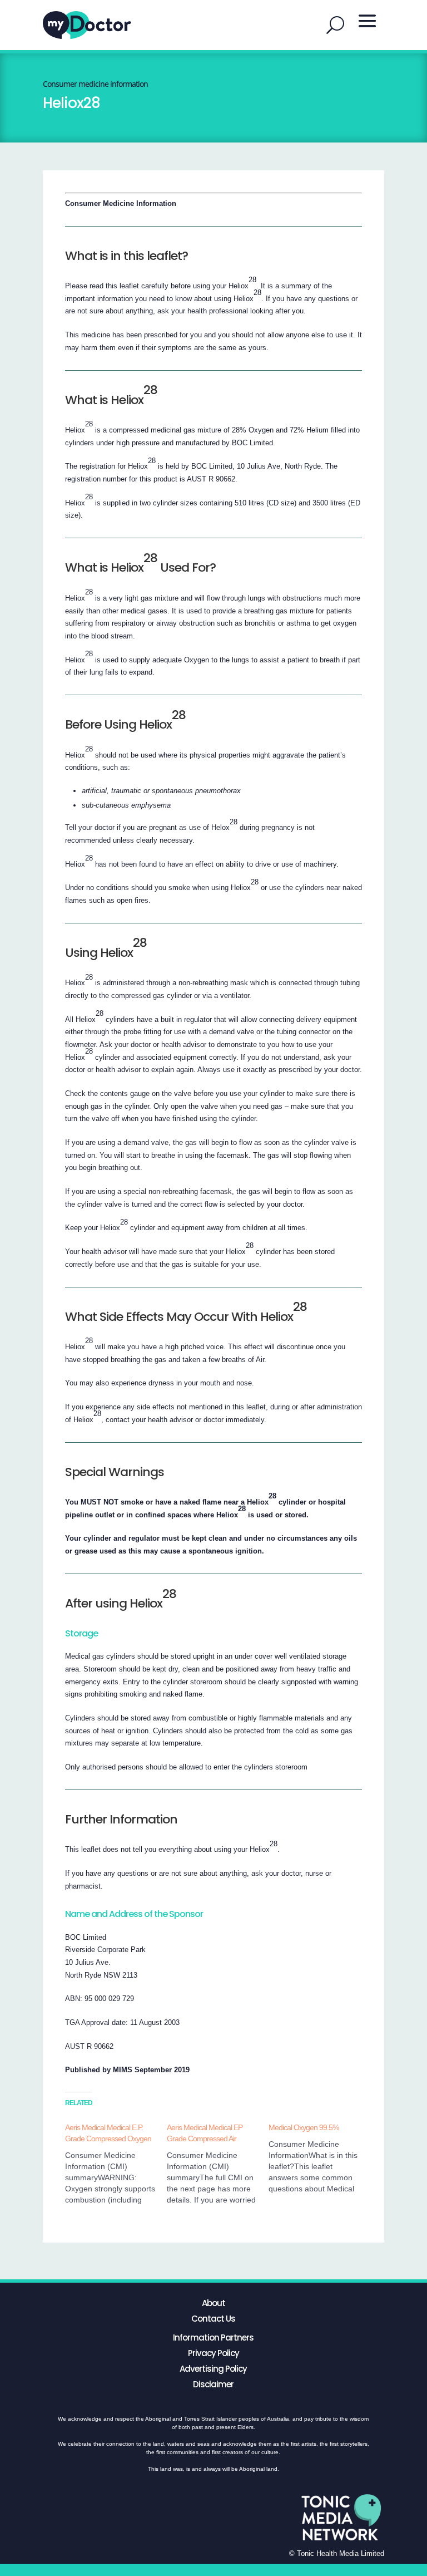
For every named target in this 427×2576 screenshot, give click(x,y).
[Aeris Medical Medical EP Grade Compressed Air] (218, 2164)
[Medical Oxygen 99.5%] (319, 2158)
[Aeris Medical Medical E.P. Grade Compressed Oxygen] (116, 2164)
